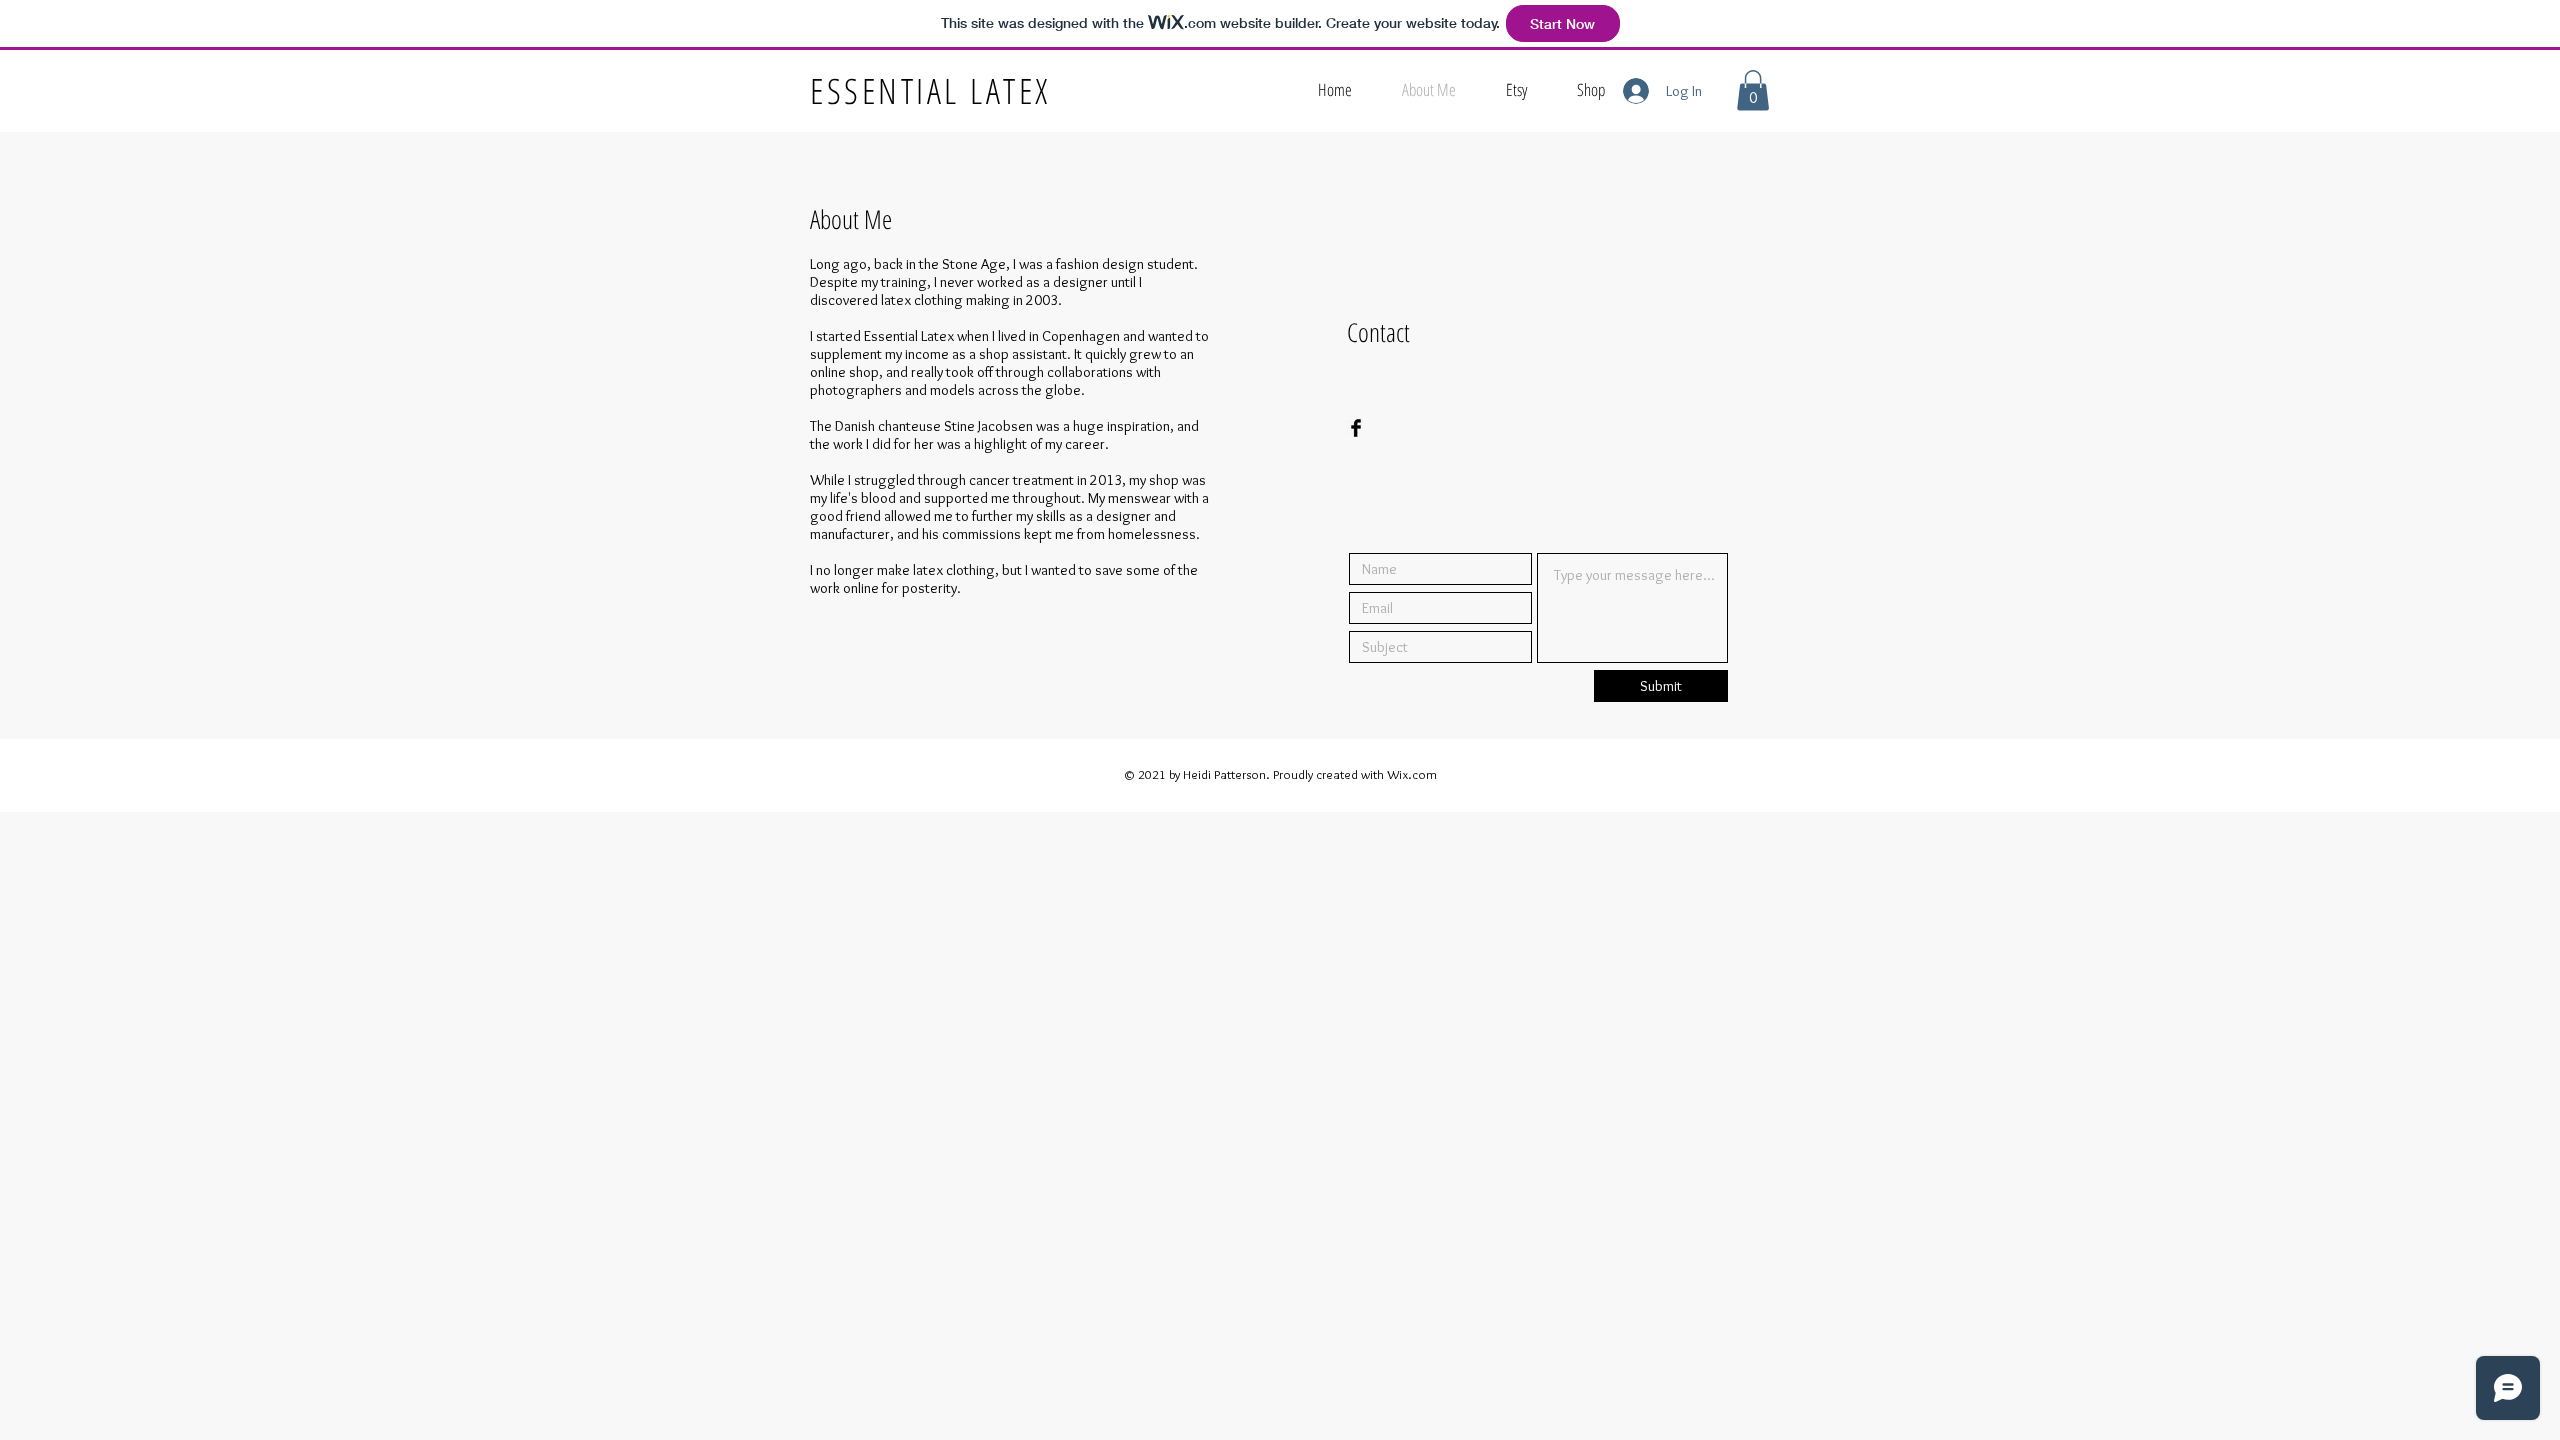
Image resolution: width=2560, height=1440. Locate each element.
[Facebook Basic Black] (1356, 428)
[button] (1753, 90)
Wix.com (1412, 774)
